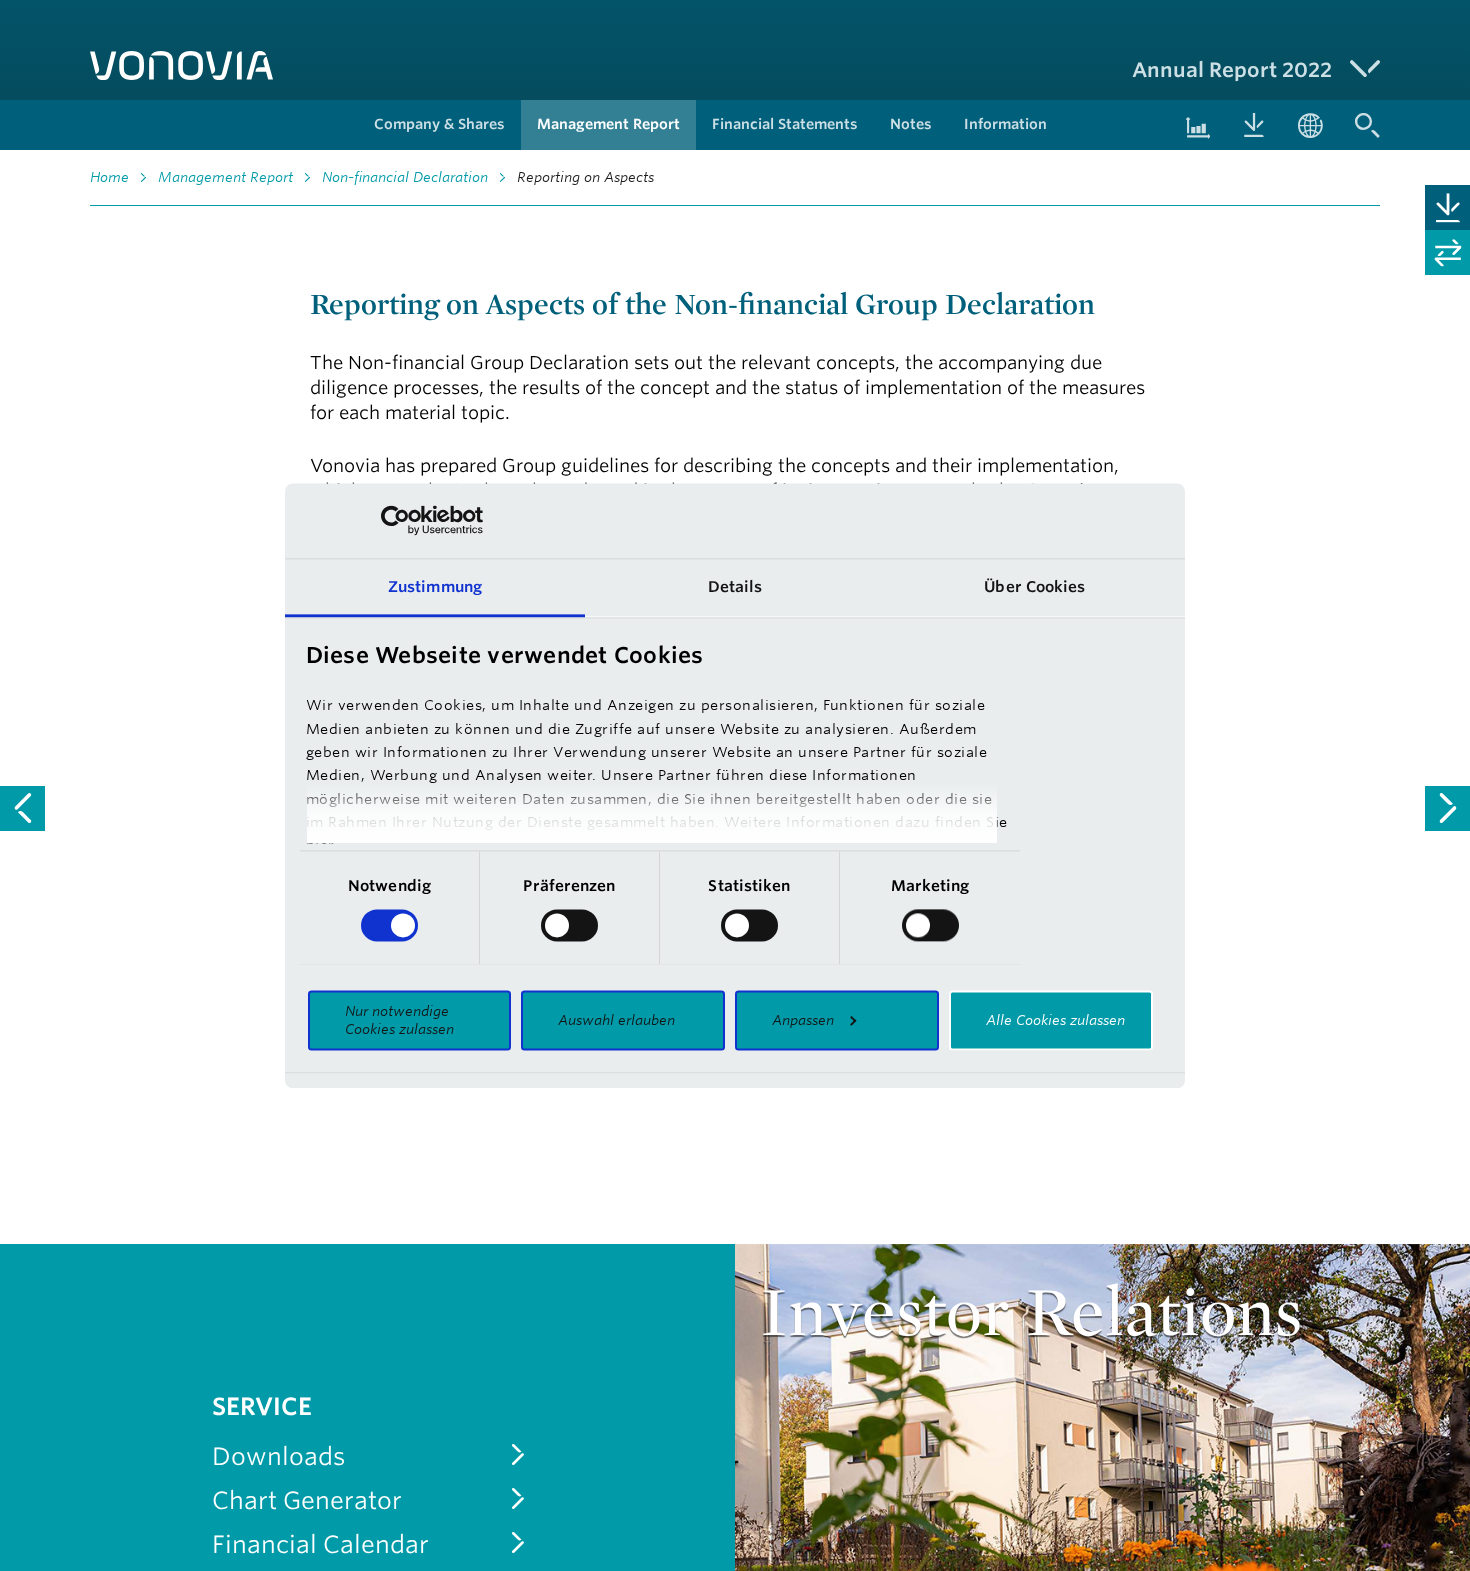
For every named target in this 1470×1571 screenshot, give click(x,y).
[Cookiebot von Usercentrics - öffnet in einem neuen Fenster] (395, 520)
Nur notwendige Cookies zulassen (399, 1020)
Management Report (225, 177)
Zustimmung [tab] (435, 586)
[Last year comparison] (1447, 252)
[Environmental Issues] (1447, 808)
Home (109, 177)
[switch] (569, 925)
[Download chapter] (1447, 207)
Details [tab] (735, 586)
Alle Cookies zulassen (1055, 1020)
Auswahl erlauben (616, 1020)
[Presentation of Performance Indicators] (22, 808)
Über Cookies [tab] (1034, 586)
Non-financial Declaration (405, 177)
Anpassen (803, 1020)
